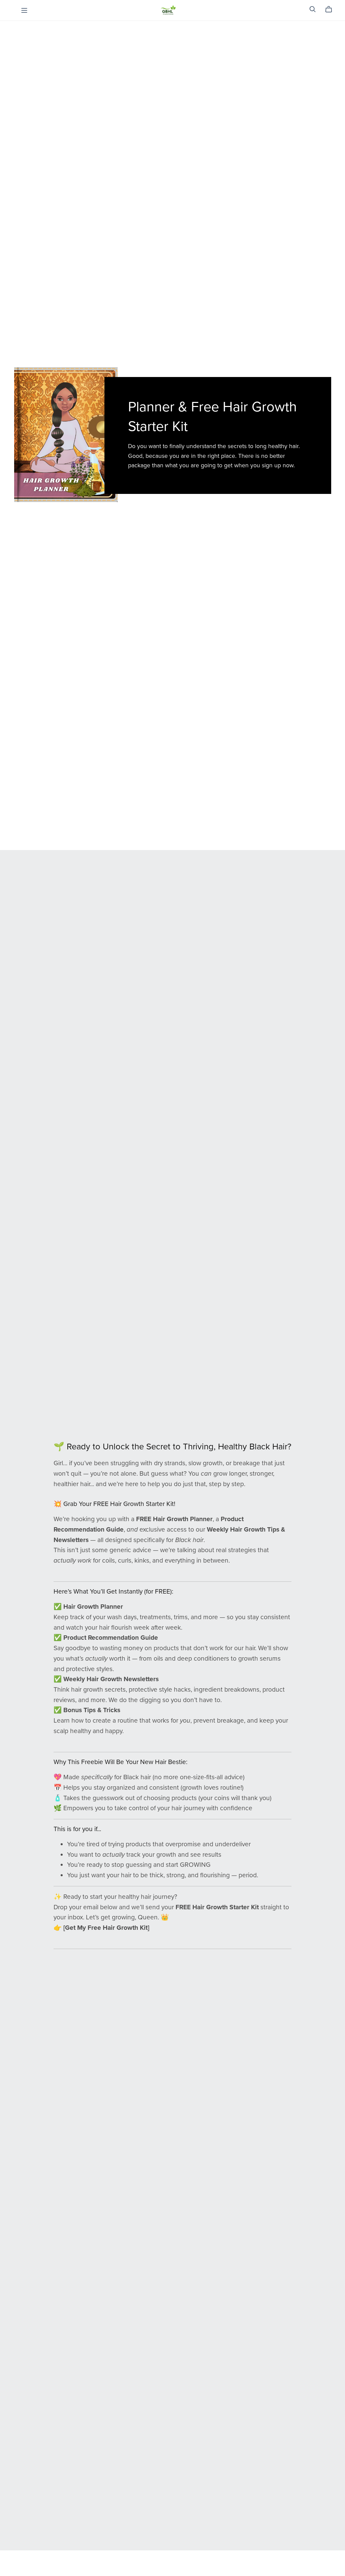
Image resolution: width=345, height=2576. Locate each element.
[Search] (313, 9)
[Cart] (331, 9)
